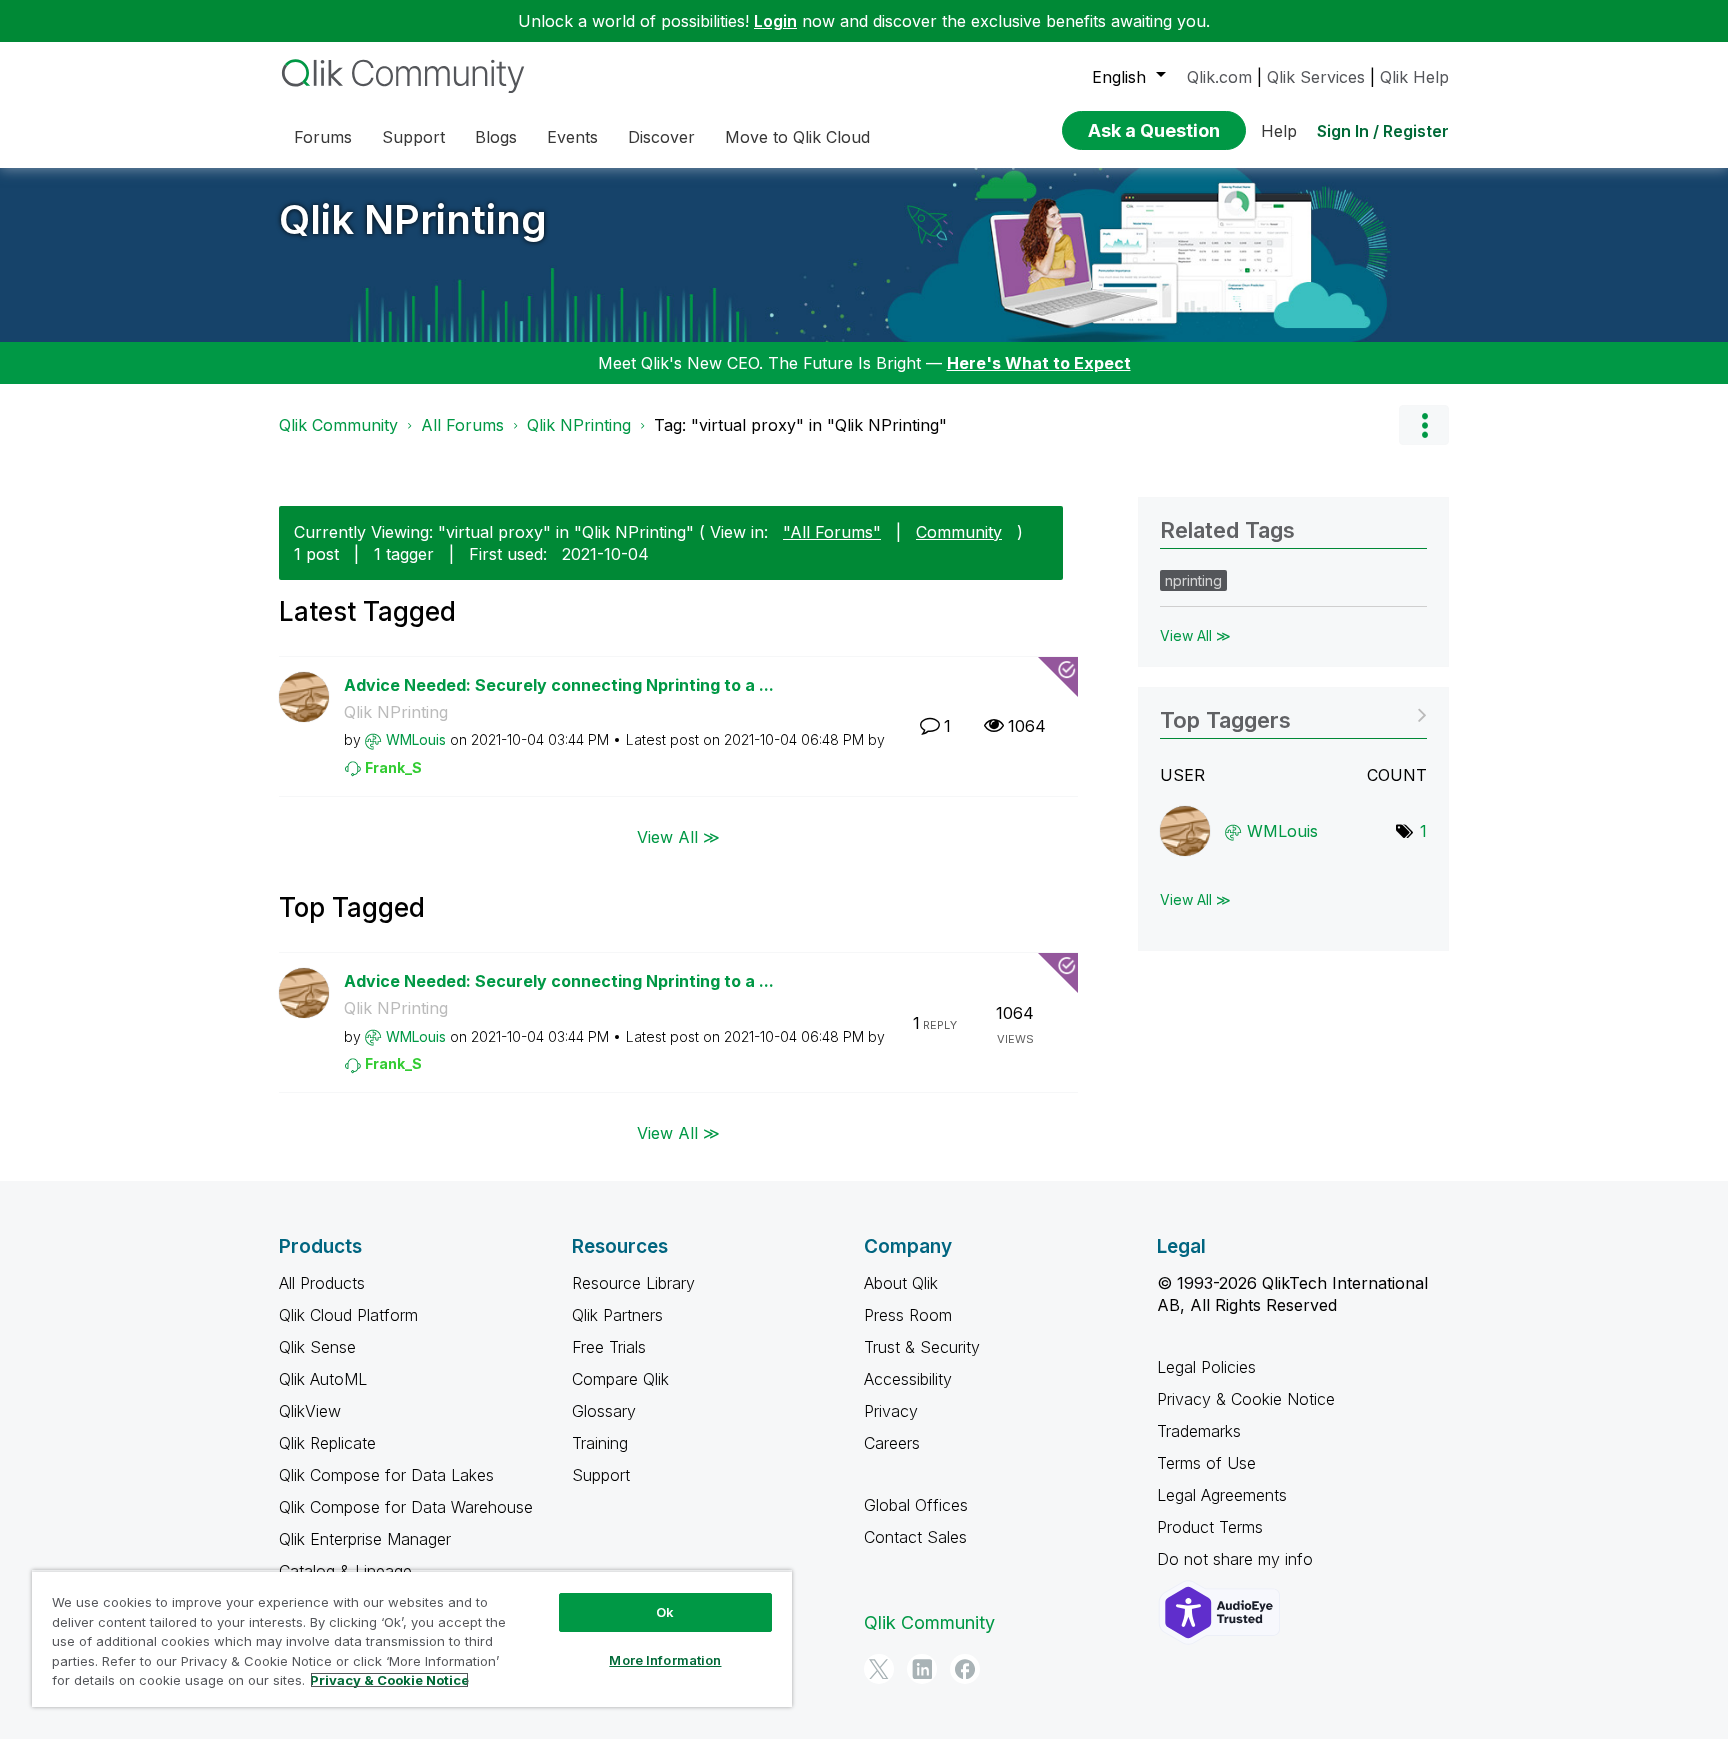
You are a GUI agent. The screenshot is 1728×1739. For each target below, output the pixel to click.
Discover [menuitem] (661, 137)
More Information (665, 1660)
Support (601, 1475)
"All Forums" (832, 532)
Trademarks (1199, 1431)
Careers (892, 1443)
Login (775, 21)
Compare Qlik (620, 1379)
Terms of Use (1206, 1463)
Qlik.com (1219, 77)
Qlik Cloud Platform (348, 1315)
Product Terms (1210, 1527)
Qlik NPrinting (413, 219)
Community (959, 532)
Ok (665, 1612)
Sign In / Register (1383, 131)
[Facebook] (965, 1669)
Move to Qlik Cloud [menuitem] (797, 137)
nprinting (1193, 580)
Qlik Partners (617, 1315)
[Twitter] (879, 1669)
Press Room (908, 1315)
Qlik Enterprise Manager (365, 1539)
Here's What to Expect (1039, 363)
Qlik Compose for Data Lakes (386, 1475)
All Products (322, 1283)
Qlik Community (338, 425)
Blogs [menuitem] (496, 137)
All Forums (462, 425)
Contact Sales (915, 1537)
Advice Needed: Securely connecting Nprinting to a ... (559, 685)
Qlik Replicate (327, 1443)
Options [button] (1424, 425)
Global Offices (916, 1505)
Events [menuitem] (572, 137)
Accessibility (908, 1379)
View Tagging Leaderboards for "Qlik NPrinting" (1293, 713)
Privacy (891, 1411)
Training (600, 1443)
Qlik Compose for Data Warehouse (406, 1507)
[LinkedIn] (922, 1669)
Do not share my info (1237, 1559)
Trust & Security (922, 1347)
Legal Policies (1206, 1367)
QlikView (310, 1411)
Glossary (604, 1411)
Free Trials (609, 1347)
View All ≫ (678, 836)
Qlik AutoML (323, 1379)
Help (1279, 131)
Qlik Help (1414, 77)
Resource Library (633, 1283)
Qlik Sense (317, 1347)
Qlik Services (1316, 77)
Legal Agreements (1222, 1495)
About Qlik (901, 1283)
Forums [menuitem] (323, 137)
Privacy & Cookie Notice (1246, 1399)
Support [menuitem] (413, 137)
